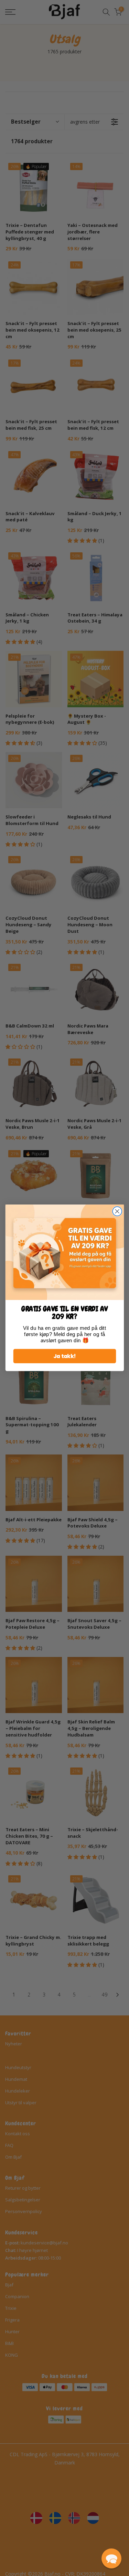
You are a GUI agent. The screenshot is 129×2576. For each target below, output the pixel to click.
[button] (111, 2558)
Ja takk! (64, 1356)
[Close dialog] (117, 1212)
